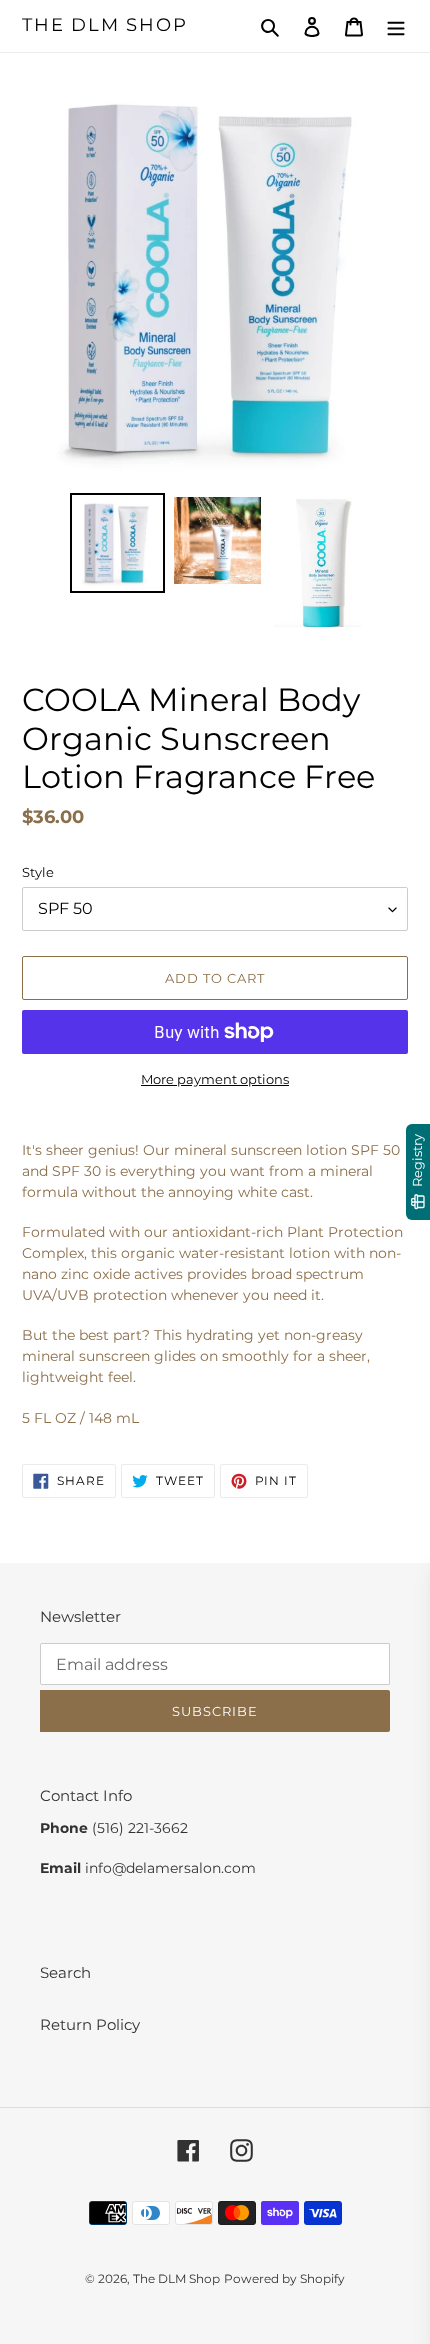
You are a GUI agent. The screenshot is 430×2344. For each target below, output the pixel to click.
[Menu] (396, 26)
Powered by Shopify (284, 2278)
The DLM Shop (105, 25)
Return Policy (90, 2024)
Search (65, 1972)
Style (38, 872)
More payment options (215, 1079)
